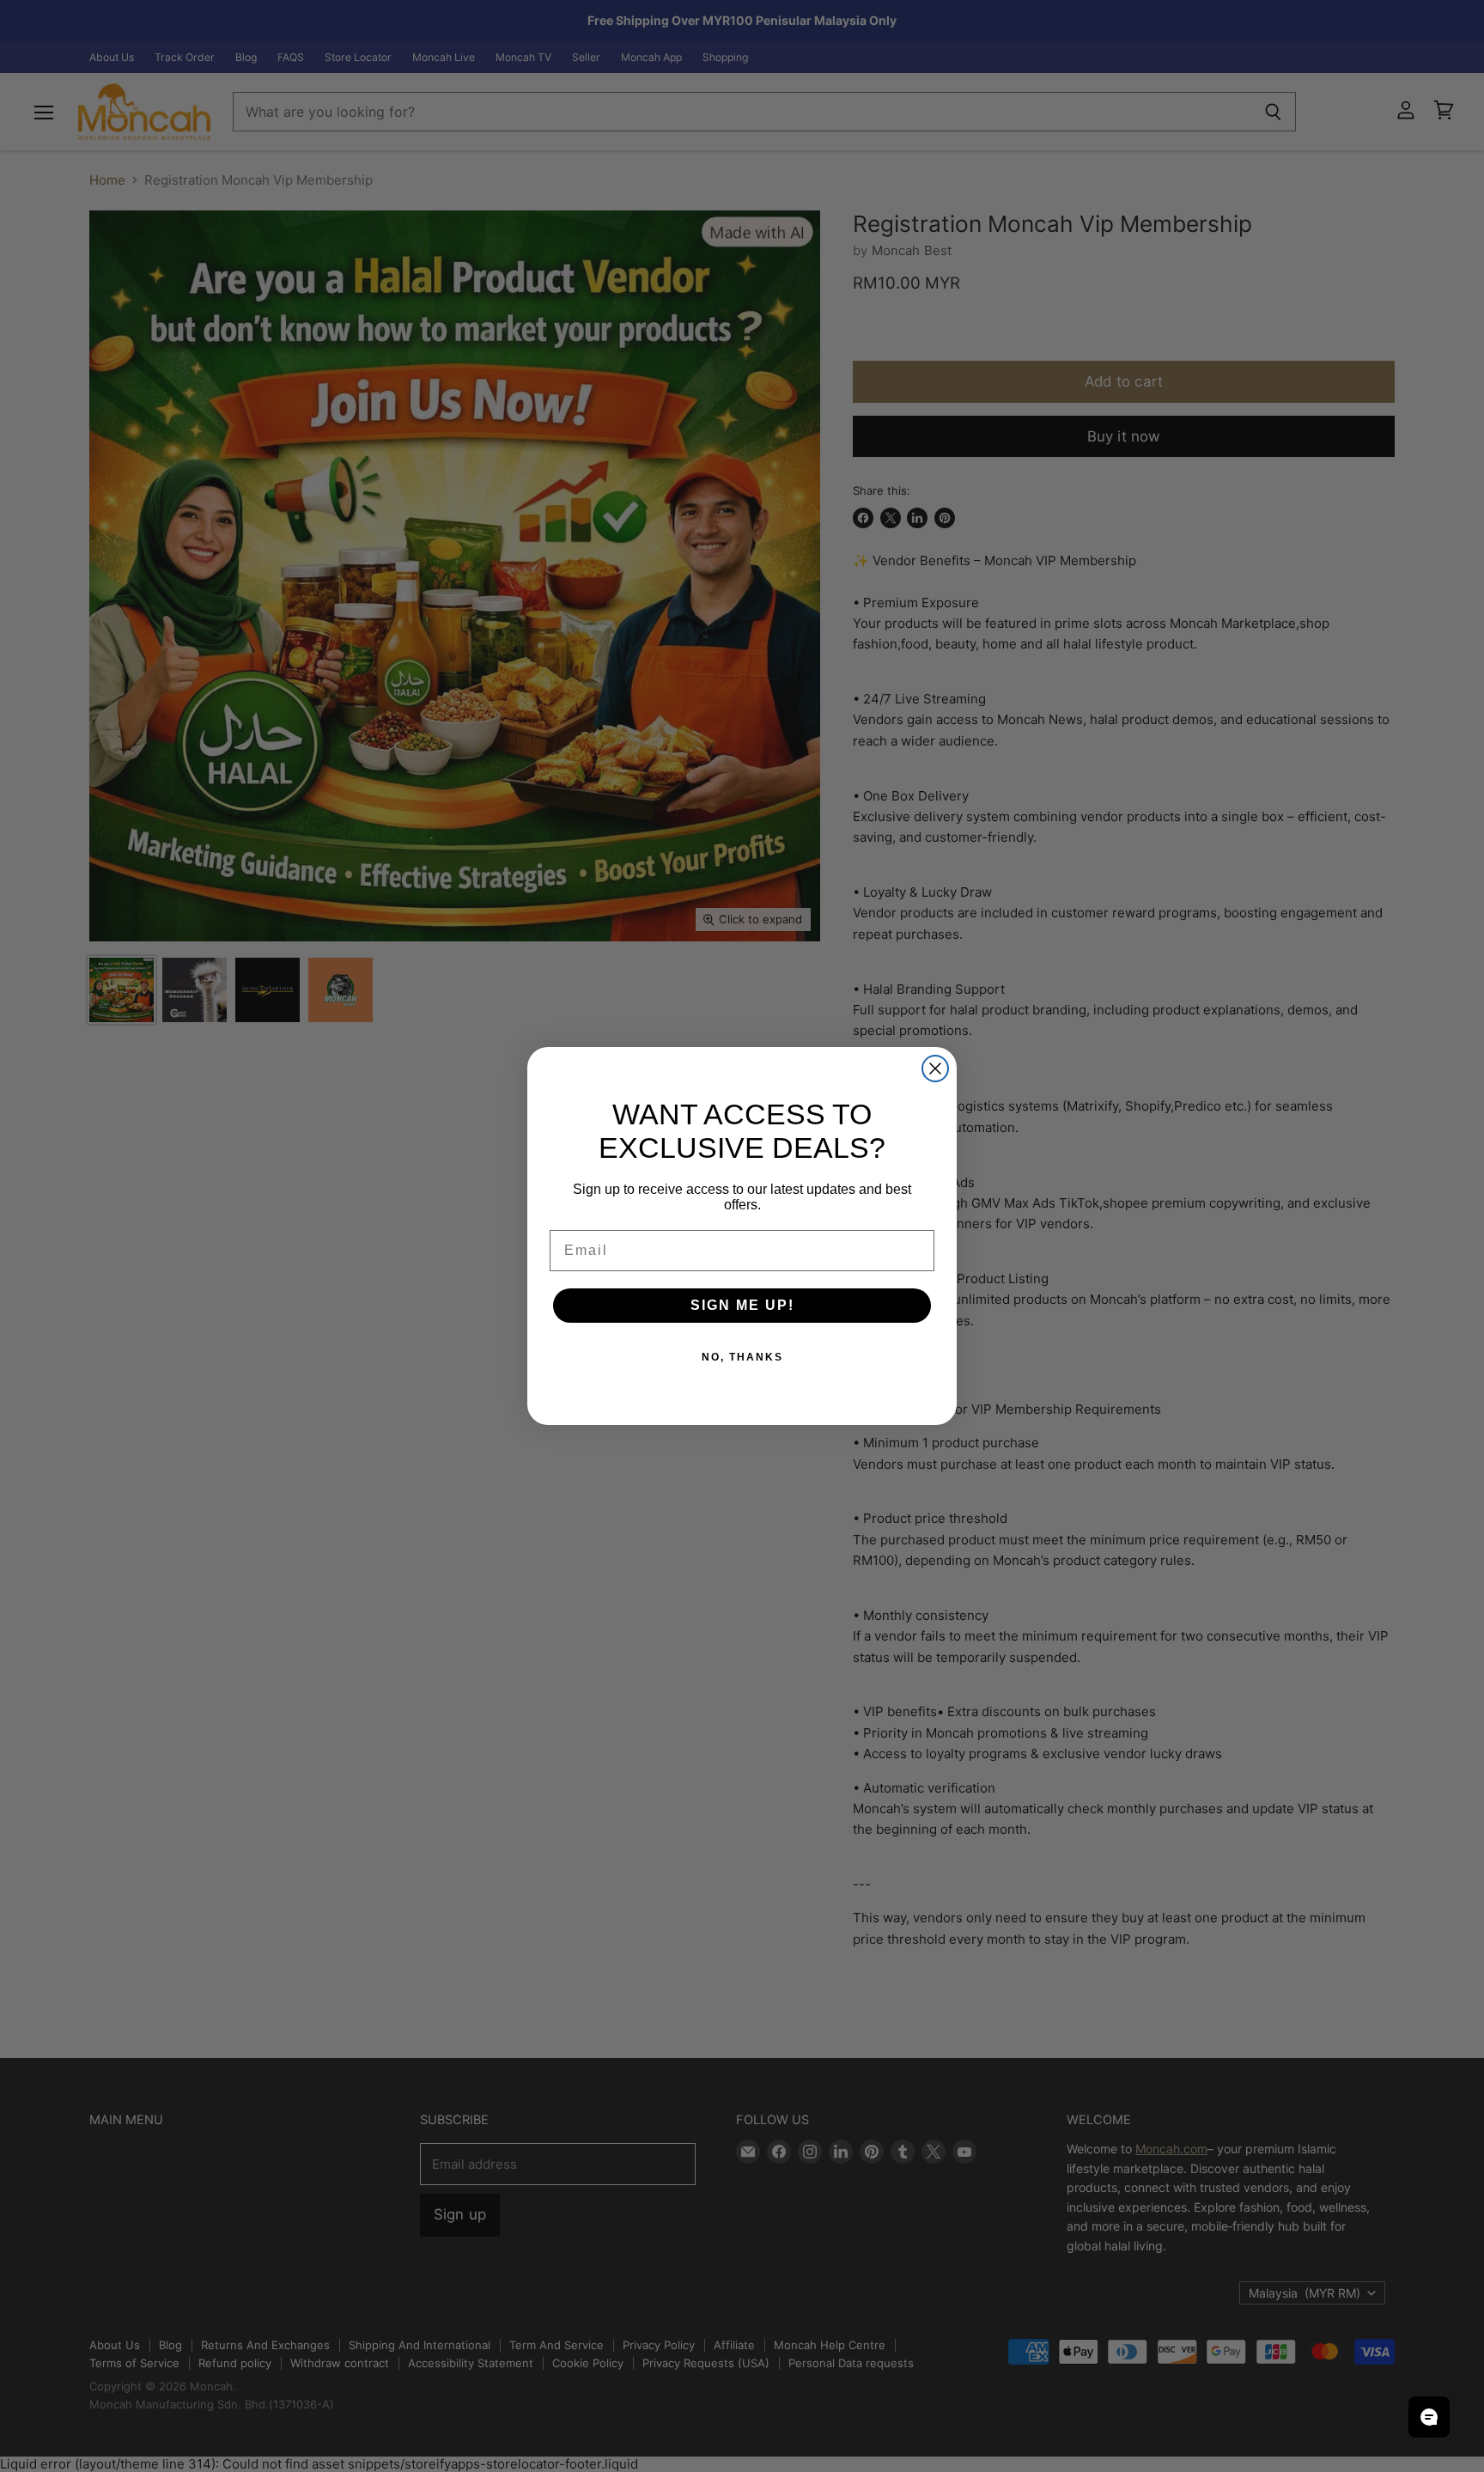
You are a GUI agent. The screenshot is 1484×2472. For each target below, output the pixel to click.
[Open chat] (1429, 2417)
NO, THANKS (742, 1357)
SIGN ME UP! (742, 1305)
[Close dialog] (935, 1069)
